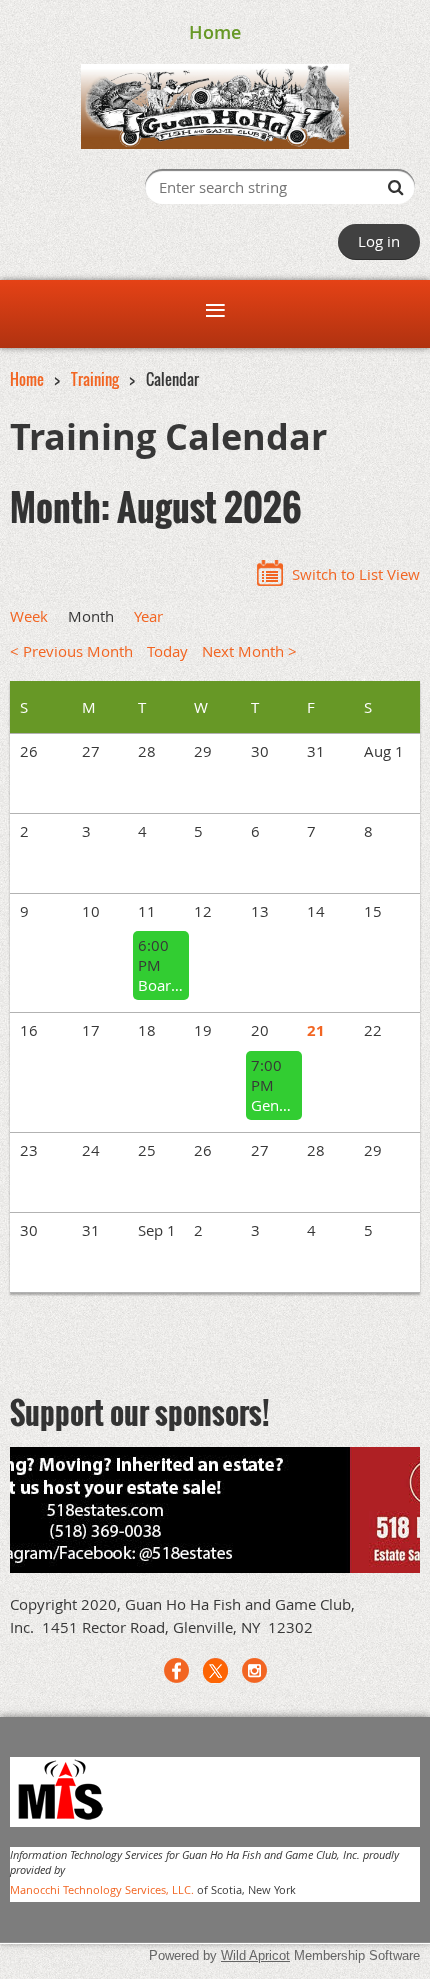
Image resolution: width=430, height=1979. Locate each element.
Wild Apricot (255, 1955)
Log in (379, 241)
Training (95, 379)
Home (215, 32)
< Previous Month (71, 651)
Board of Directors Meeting (161, 985)
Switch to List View (356, 574)
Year (148, 616)
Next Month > (249, 651)
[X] (215, 1670)
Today (167, 651)
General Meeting (274, 1105)
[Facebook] (176, 1670)
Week (29, 616)
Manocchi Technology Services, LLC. (102, 1889)
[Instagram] (254, 1670)
